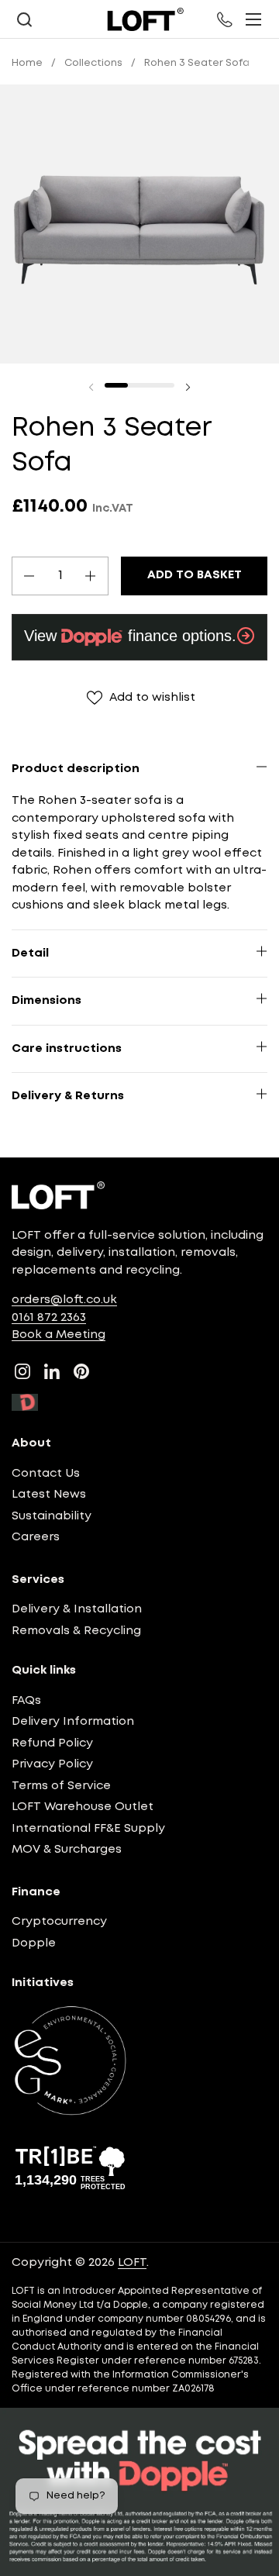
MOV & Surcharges (67, 1850)
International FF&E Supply (88, 1829)
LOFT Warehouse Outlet (83, 1807)
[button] (24, 20)
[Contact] (226, 19)
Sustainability (52, 1516)
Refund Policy (52, 1743)
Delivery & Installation (77, 1609)
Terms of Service (61, 1786)
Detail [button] (30, 953)
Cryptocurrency (59, 1922)
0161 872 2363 (49, 1318)
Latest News (49, 1495)
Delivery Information (73, 1722)
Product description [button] (76, 769)
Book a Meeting (59, 1335)
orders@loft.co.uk (64, 1300)
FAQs (26, 1701)
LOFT (132, 2263)
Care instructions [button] (67, 1049)
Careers (36, 1537)
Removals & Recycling (76, 1631)
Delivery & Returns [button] (68, 1096)
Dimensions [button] (46, 1001)
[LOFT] (145, 19)
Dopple (34, 1943)
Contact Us (46, 1474)
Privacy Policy (52, 1764)
